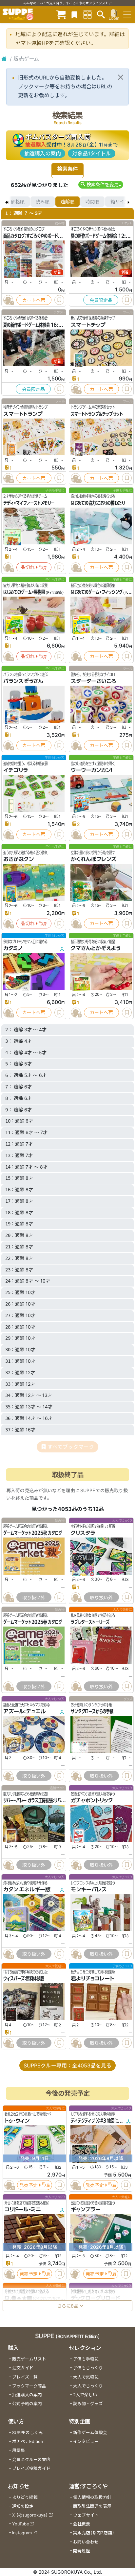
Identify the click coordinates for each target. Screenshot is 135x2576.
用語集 (19, 2450)
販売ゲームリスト (29, 2359)
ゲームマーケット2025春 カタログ (33, 1622)
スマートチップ (88, 325)
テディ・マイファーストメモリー (29, 503)
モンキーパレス (89, 1889)
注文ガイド (23, 2368)
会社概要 (82, 2524)
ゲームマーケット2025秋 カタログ (33, 1533)
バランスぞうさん (23, 681)
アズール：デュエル (25, 1711)
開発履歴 (82, 2551)
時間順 (92, 202)
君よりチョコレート (92, 1978)
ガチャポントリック (92, 1800)
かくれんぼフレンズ (94, 859)
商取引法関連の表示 (92, 2506)
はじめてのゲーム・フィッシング (97, 592)
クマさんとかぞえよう (96, 948)
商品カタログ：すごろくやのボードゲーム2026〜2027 (50, 236)
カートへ (31, 300)
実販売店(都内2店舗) (94, 2533)
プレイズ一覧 (25, 2377)
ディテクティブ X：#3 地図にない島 (100, 2121)
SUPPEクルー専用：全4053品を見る (67, 2065)
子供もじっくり (88, 2368)
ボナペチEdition (28, 2441)
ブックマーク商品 (29, 2386)
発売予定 (29, 2185)
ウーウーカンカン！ (92, 770)
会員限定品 (101, 300)
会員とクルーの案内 (31, 2460)
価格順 (18, 202)
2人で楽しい (85, 2395)
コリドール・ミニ (23, 2209)
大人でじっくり (88, 2386)
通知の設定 (23, 2506)
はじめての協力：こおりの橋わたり (98, 503)
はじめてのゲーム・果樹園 (24, 592)
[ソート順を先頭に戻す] (7, 202)
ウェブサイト (86, 2515)
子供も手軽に (86, 2359)
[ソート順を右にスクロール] (128, 202)
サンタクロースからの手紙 (92, 1711)
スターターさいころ (93, 681)
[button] (101, 184)
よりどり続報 (25, 2497)
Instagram (22, 2533)
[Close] (121, 77)
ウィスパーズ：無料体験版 (24, 1978)
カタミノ (13, 948)
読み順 (43, 202)
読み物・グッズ (88, 2404)
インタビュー (86, 2441)
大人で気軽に (86, 2377)
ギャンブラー (86, 2209)
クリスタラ (83, 1533)
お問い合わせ (86, 2542)
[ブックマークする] (59, 300)
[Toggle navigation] (127, 14)
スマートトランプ (23, 414)
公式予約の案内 (27, 2404)
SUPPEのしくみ (28, 2433)
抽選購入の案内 (43, 153)
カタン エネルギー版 (27, 1889)
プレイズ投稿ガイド (31, 2468)
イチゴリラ (16, 770)
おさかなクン (19, 859)
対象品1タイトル (92, 153)
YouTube (20, 2524)
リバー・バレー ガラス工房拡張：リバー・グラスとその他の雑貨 (53, 1800)
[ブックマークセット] (74, 14)
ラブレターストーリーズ (90, 1622)
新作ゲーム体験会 (90, 2433)
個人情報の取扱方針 (92, 2497)
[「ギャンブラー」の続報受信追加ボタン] (75, 2274)
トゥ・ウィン (17, 2121)
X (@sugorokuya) (30, 2515)
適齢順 (67, 202)
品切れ (28, 567)
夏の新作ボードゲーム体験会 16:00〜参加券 (41, 325)
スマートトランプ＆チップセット (97, 414)
